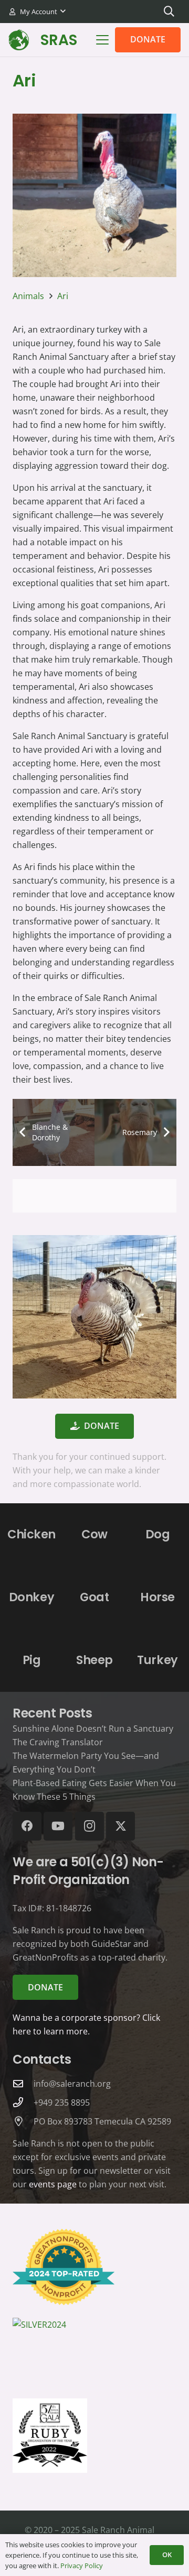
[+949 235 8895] (23, 2102)
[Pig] (31, 1660)
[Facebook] (27, 1826)
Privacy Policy (82, 2566)
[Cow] (94, 1535)
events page (53, 2184)
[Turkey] (157, 1660)
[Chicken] (31, 1535)
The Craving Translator (58, 1742)
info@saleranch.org (72, 2084)
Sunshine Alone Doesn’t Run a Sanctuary (93, 1729)
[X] (120, 1826)
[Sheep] (94, 1660)
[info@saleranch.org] (23, 2083)
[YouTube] (58, 1826)
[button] (37, 12)
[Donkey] (31, 1598)
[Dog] (157, 1535)
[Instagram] (90, 1826)
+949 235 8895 (62, 2102)
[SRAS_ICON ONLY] (19, 40)
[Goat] (94, 1598)
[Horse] (157, 1598)
